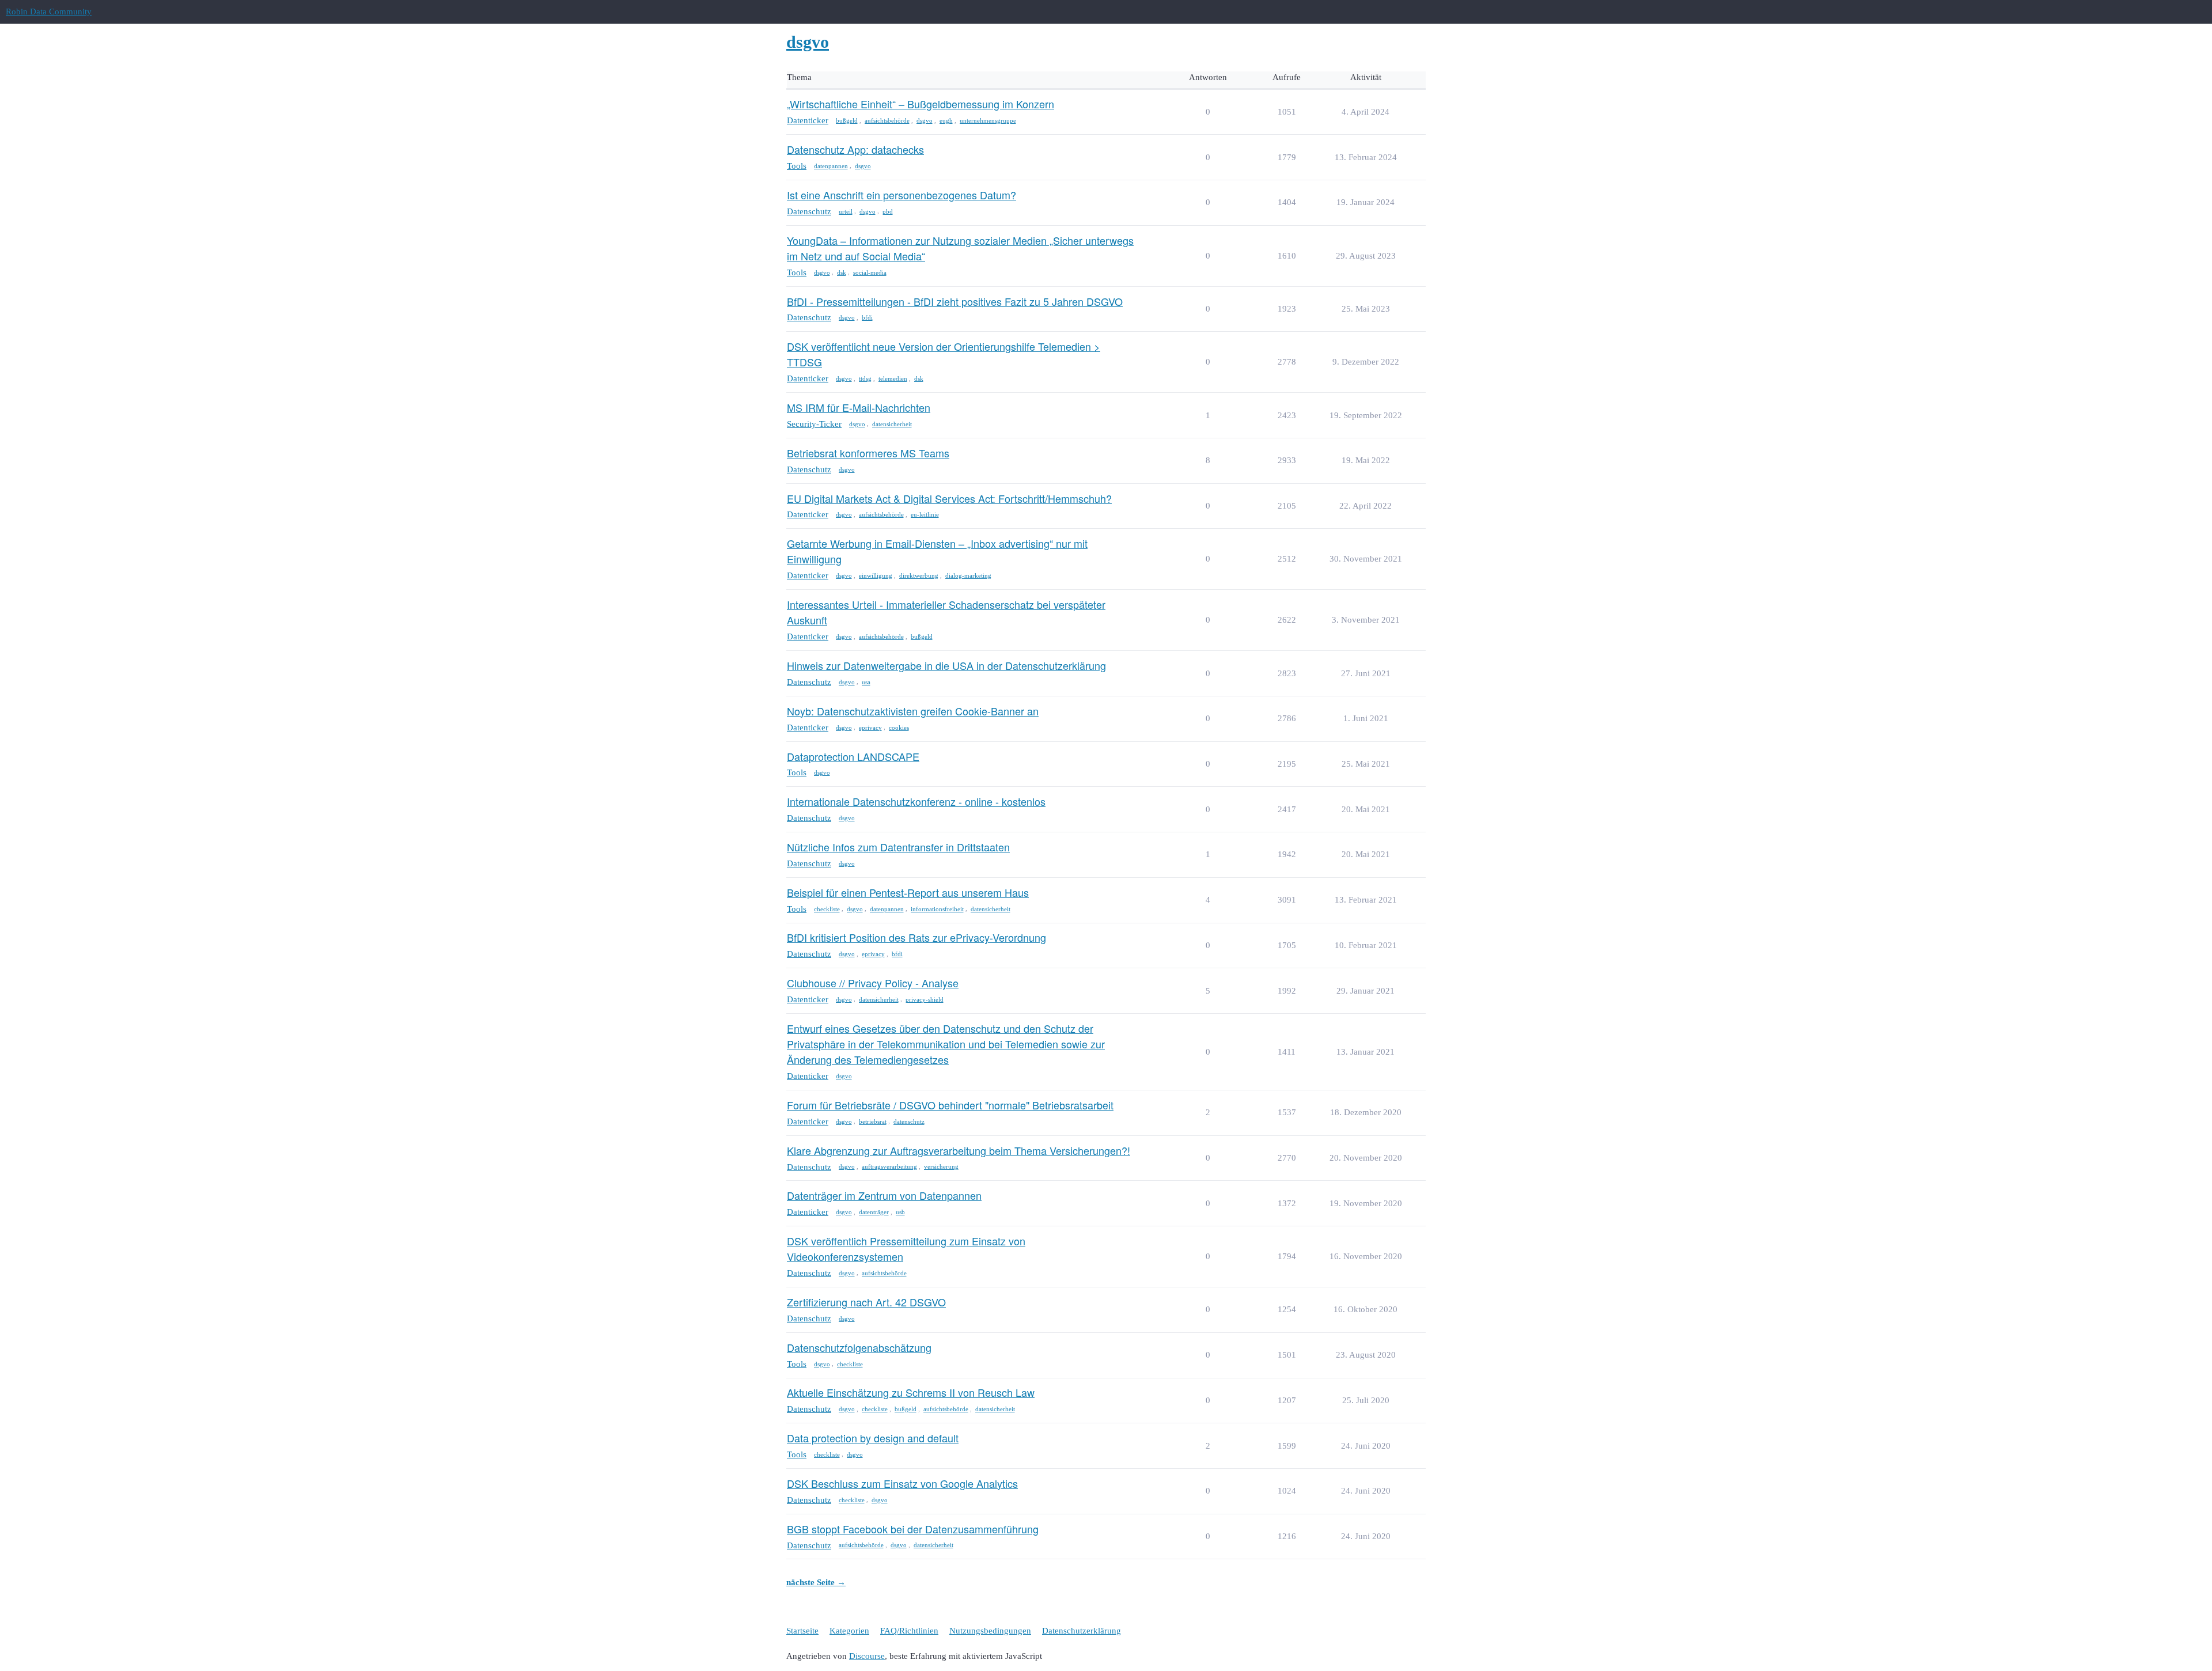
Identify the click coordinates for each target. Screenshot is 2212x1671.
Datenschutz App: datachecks (855, 149)
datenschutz (909, 1121)
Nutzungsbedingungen (990, 1631)
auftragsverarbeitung (889, 1166)
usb (900, 1212)
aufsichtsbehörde (887, 120)
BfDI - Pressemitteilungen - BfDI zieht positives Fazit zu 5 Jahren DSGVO (955, 301)
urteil (846, 211)
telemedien (893, 378)
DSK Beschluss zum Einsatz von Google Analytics (902, 1483)
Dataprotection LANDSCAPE (853, 756)
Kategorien (849, 1631)
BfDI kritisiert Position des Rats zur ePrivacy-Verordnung (916, 937)
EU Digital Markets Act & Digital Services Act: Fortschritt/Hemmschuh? (949, 498)
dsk (842, 272)
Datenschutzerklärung (1082, 1631)
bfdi (867, 317)
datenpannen (831, 166)
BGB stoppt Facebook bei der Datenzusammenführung (913, 1529)
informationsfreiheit (937, 909)
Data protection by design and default (873, 1438)
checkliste (827, 909)
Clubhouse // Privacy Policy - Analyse (873, 983)
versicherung (941, 1166)
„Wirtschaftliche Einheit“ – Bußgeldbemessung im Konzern (921, 104)
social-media (870, 272)
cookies (899, 727)
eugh (946, 120)
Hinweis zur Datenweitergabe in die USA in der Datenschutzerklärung (946, 665)
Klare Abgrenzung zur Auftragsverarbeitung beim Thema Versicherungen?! (959, 1150)
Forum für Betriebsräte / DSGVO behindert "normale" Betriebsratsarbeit (950, 1105)
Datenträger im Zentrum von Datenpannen (884, 1195)
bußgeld (847, 120)
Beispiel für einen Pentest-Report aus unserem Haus (908, 892)
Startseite (802, 1631)
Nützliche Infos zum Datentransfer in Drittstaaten (898, 847)
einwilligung (876, 575)
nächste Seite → (816, 1582)
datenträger (874, 1212)
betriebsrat (873, 1121)
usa (866, 682)
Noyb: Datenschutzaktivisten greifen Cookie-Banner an (913, 711)
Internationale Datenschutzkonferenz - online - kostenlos (916, 801)
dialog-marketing (968, 575)
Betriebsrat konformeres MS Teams (868, 453)
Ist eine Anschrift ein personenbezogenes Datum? (902, 195)
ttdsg (865, 378)
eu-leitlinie (925, 514)
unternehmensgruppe (988, 120)
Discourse (867, 1656)
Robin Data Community (49, 12)
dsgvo (925, 120)
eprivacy (870, 727)
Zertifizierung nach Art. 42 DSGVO (866, 1302)
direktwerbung (919, 575)
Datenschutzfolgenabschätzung (859, 1347)
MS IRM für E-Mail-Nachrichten (859, 407)
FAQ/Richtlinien (909, 1631)
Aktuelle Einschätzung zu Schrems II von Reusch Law (911, 1392)
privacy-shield (925, 999)
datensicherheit (892, 424)
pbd (888, 211)
